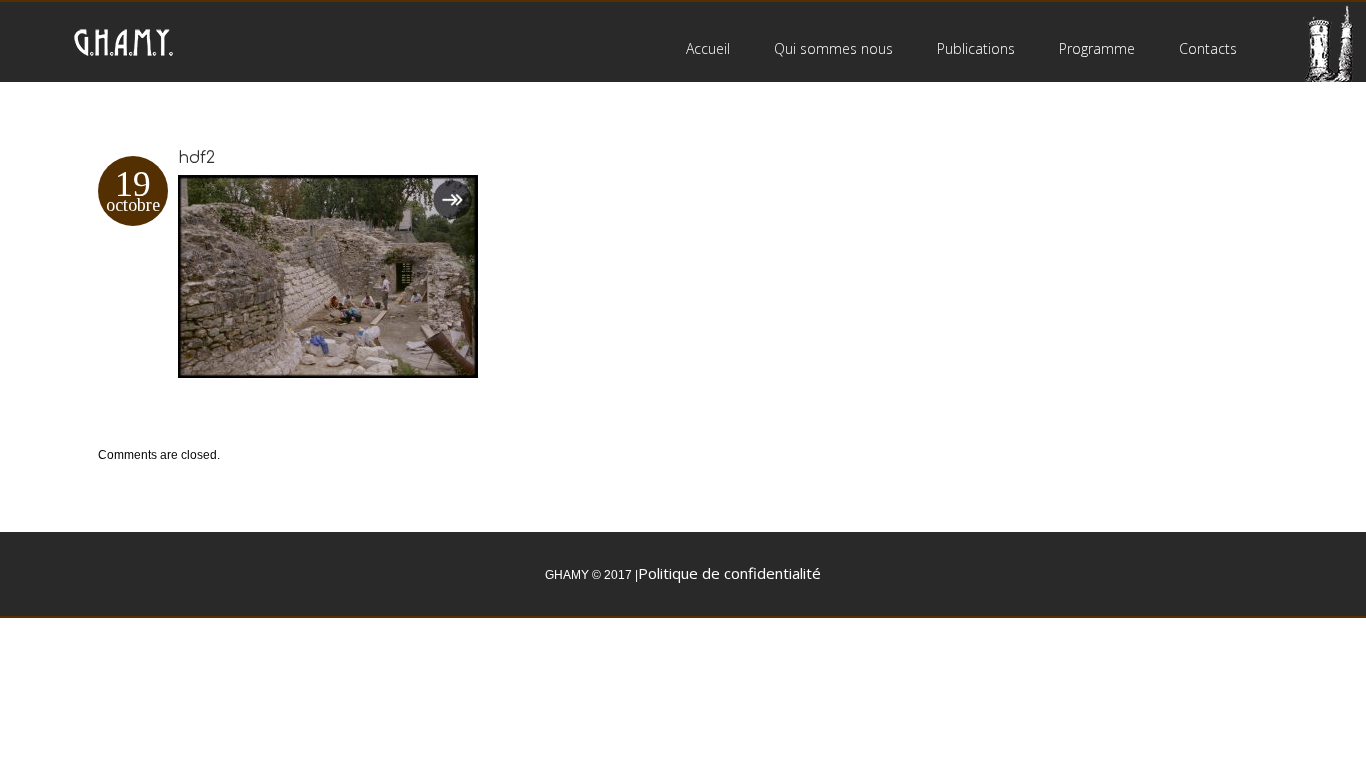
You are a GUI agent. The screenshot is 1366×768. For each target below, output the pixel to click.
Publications (976, 48)
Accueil (708, 48)
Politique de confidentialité (729, 573)
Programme (1097, 48)
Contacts (1208, 48)
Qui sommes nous (833, 48)
